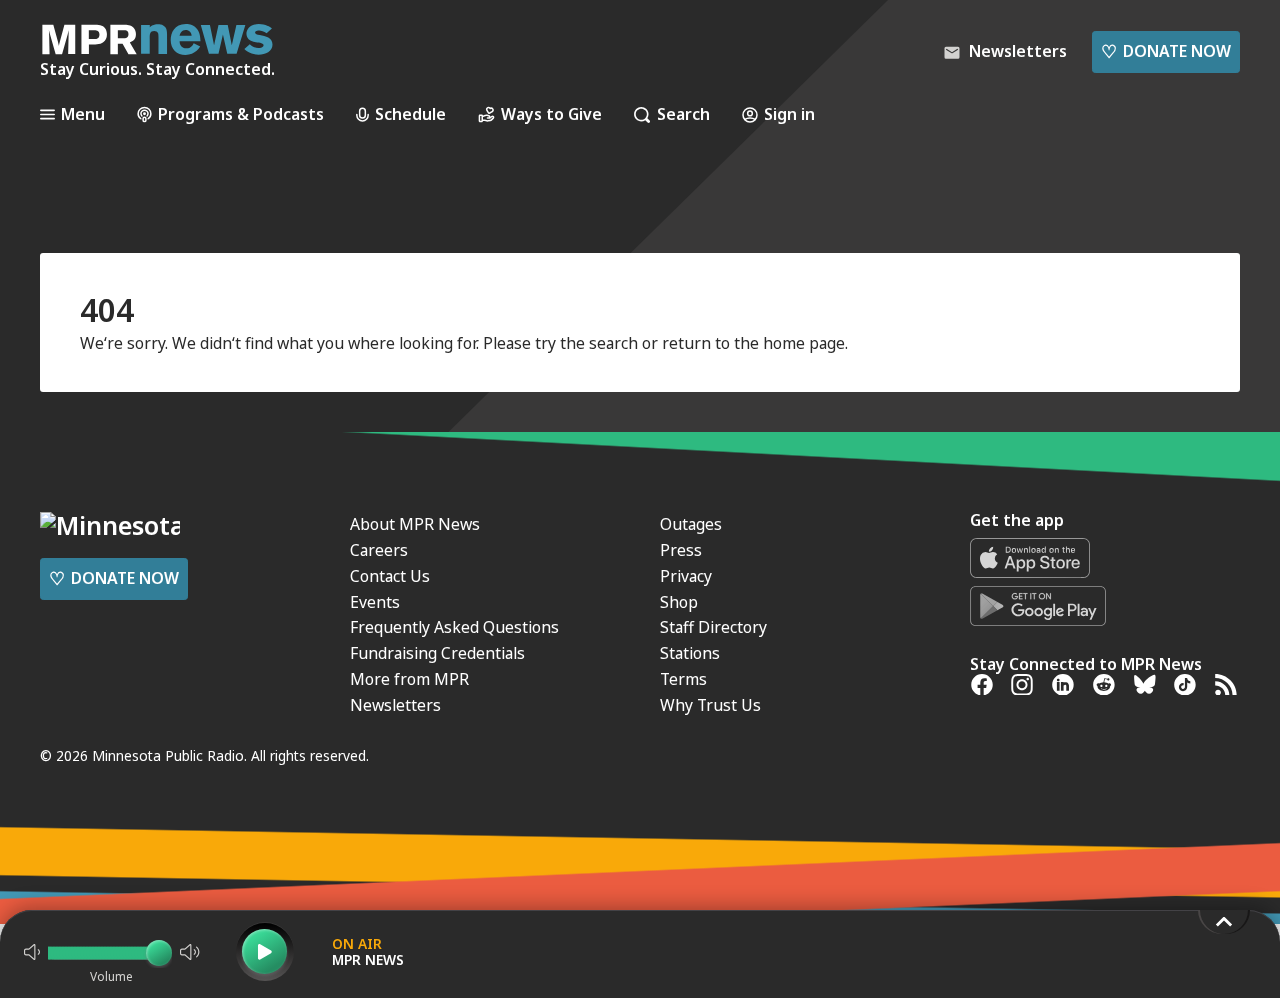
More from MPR (409, 679)
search (613, 343)
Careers (379, 550)
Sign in (789, 114)
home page (804, 343)
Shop (679, 602)
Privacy (686, 576)
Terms (683, 679)
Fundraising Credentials (437, 653)
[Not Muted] (32, 952)
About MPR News (415, 524)
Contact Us (390, 576)
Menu (83, 114)
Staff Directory (713, 627)
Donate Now (1166, 51)
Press (681, 550)
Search (683, 114)
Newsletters (395, 705)
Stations (690, 653)
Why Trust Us (710, 705)
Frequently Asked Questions (454, 627)
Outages (691, 524)
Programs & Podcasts (241, 114)
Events (375, 602)
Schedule (410, 114)
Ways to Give (551, 114)
